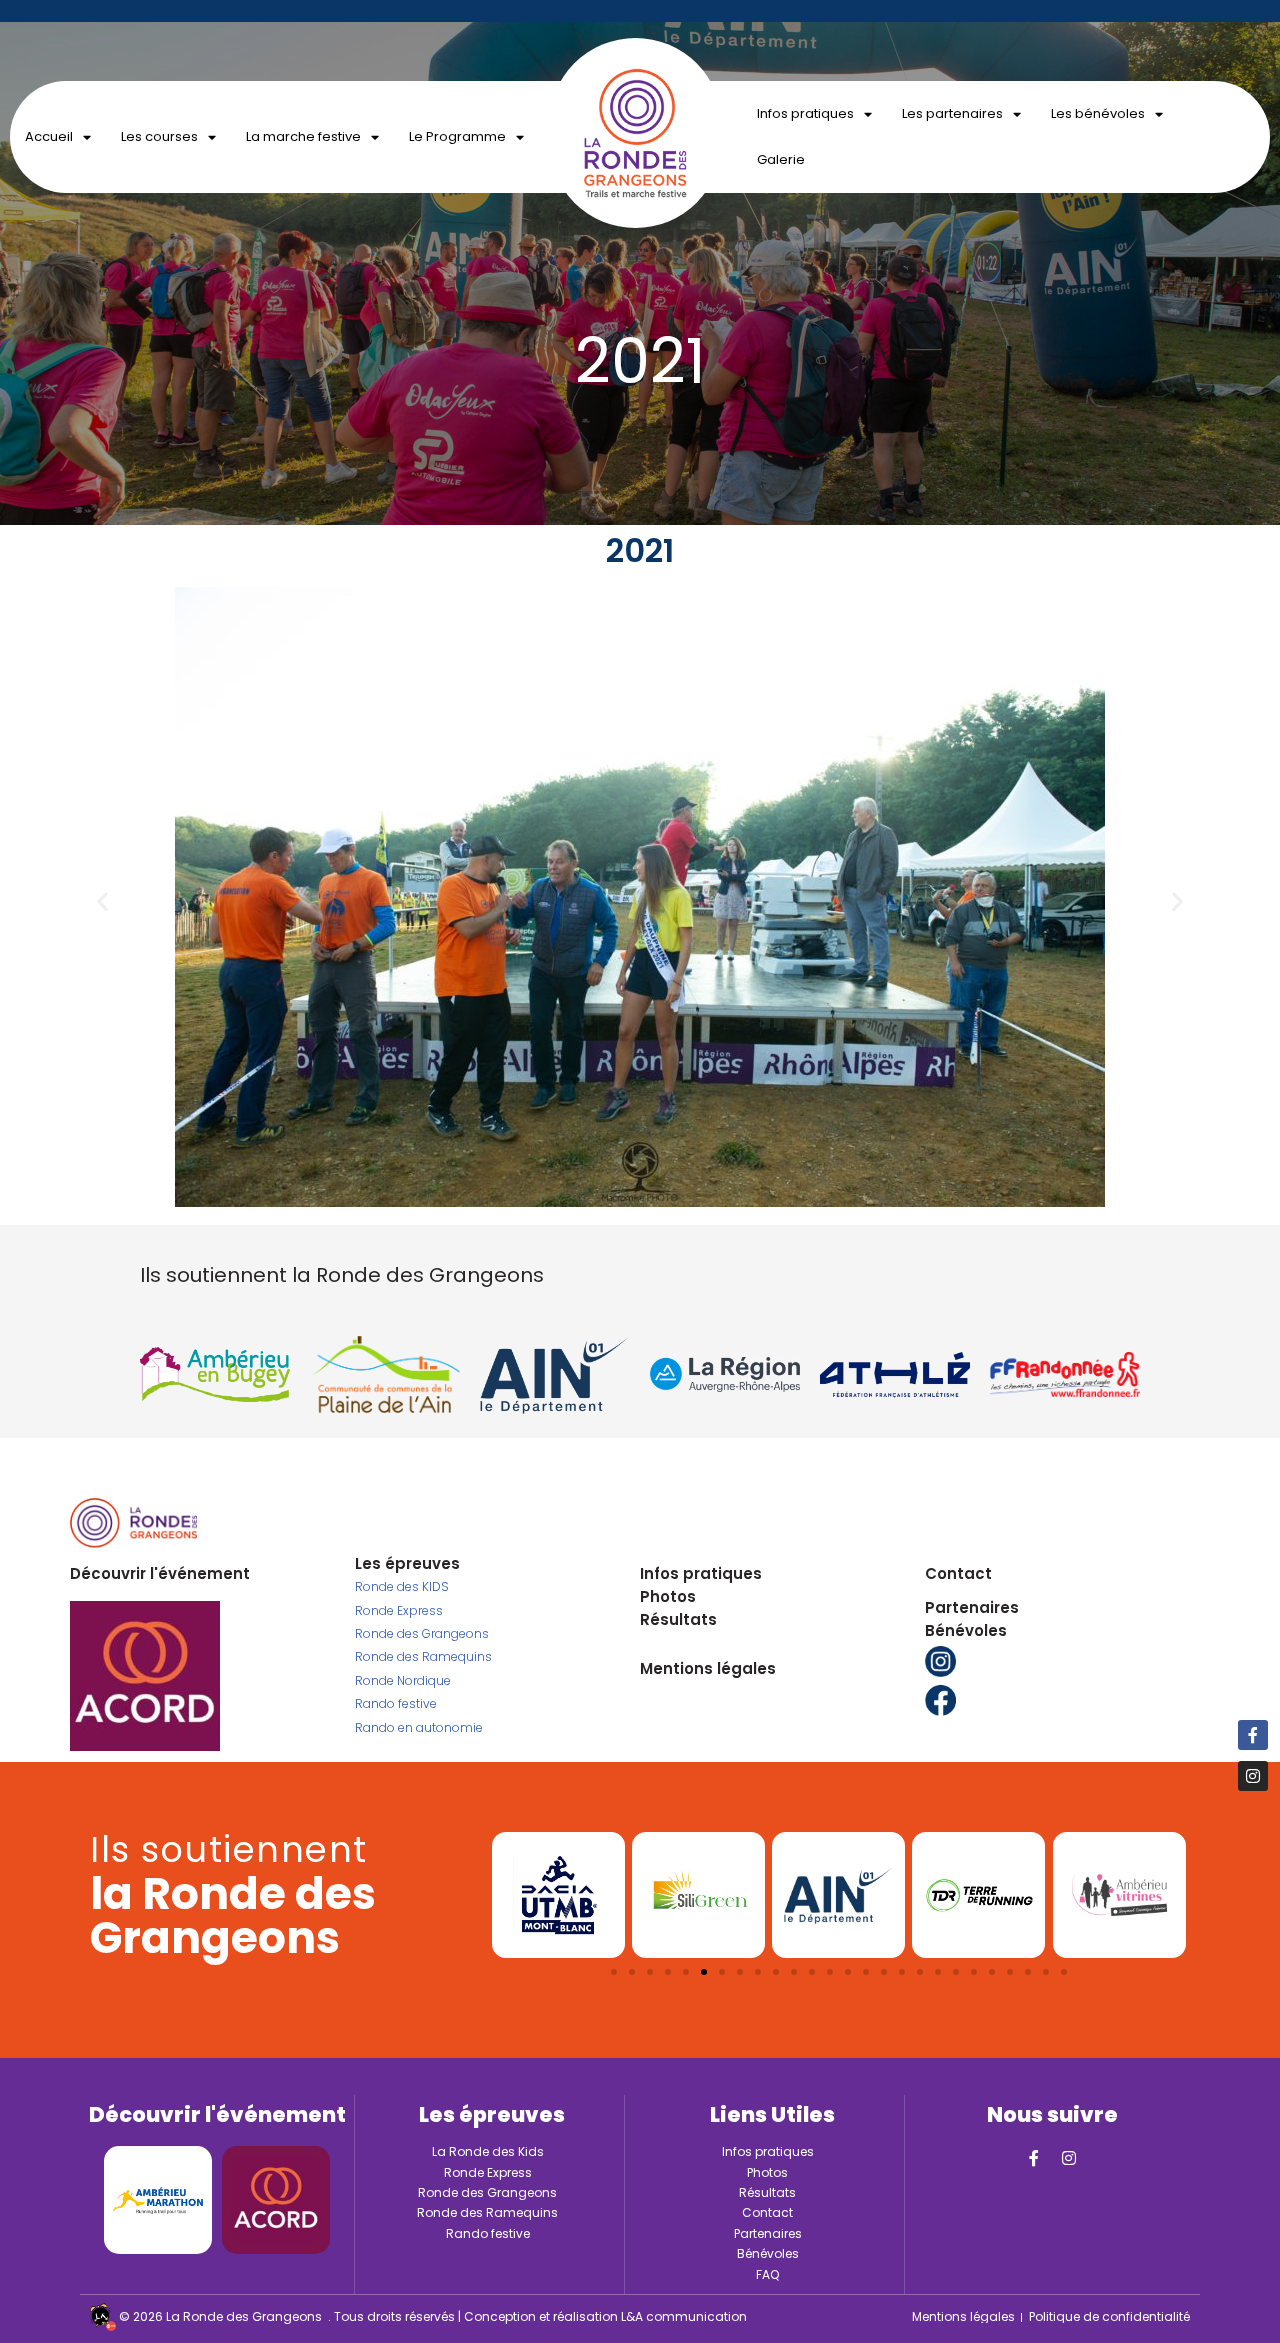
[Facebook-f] (1034, 2158)
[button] (102, 901)
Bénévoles (966, 1630)
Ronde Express (399, 1610)
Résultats (678, 1619)
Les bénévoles (1098, 113)
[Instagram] (1069, 2158)
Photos (668, 1596)
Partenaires (972, 1607)
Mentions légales (708, 1668)
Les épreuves (407, 1563)
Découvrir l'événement (160, 1573)
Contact (958, 1573)
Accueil (49, 136)
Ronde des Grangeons (422, 1633)
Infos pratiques (805, 113)
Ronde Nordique (403, 1680)
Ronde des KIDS (402, 1586)
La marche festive (303, 136)
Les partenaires (952, 113)
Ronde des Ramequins (423, 1656)
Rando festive (396, 1703)
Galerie (781, 159)
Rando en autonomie (419, 1727)
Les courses (159, 136)
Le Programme (457, 136)
